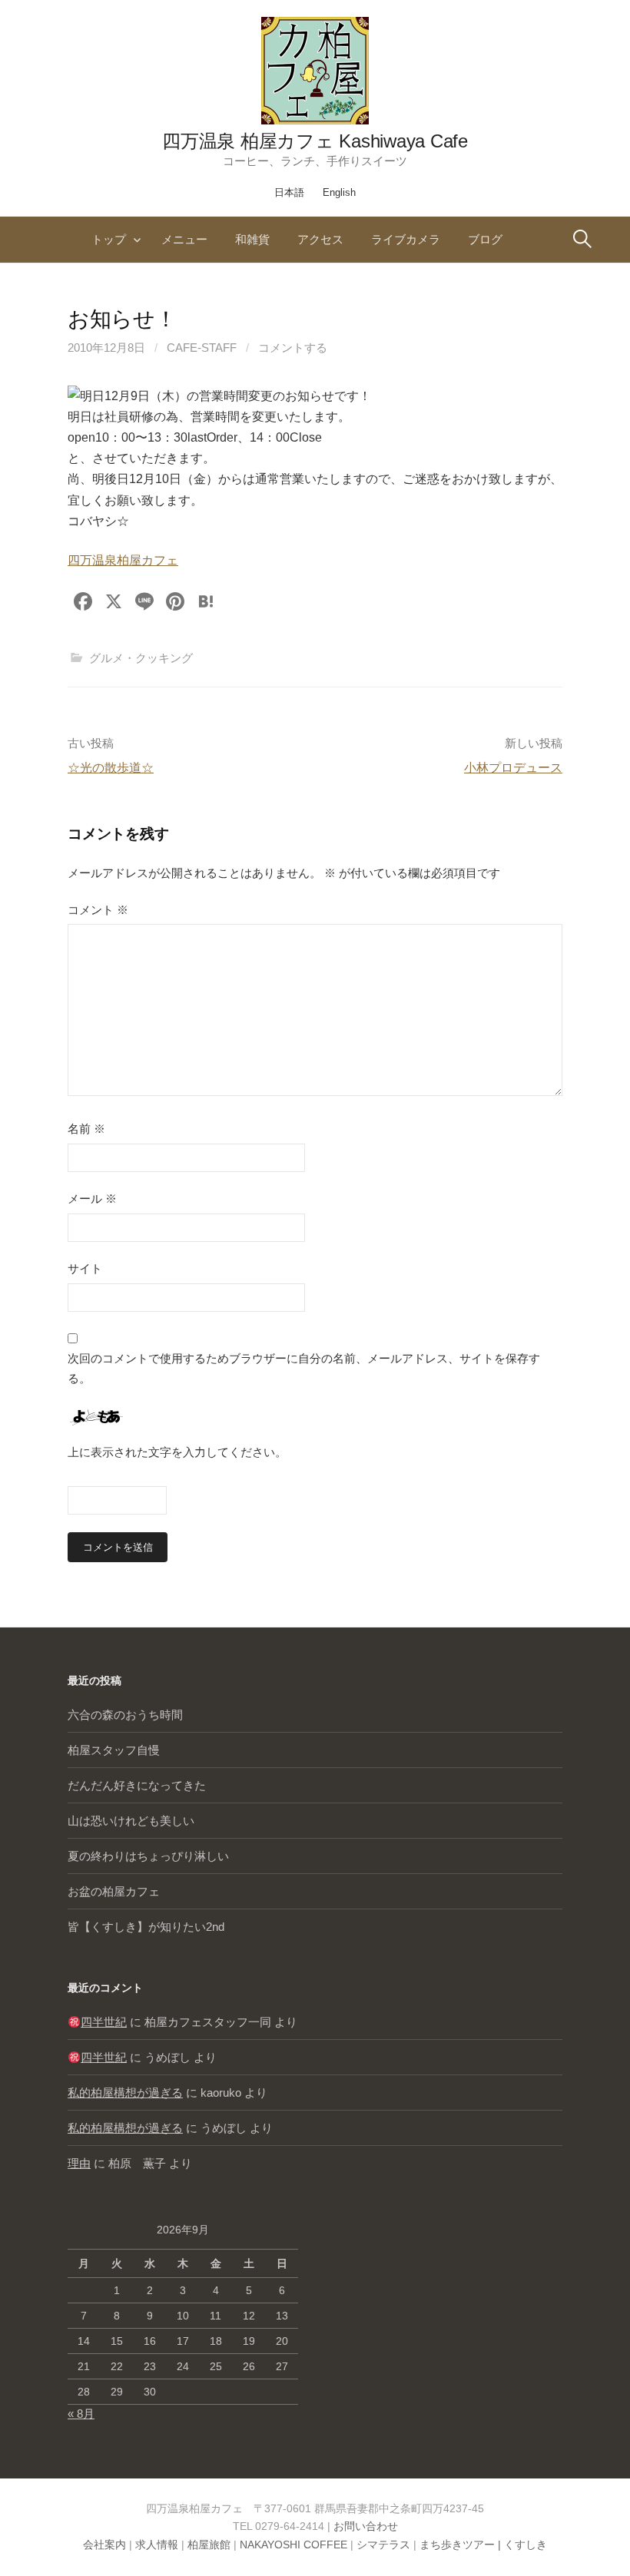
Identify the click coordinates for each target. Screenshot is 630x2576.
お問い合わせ (366, 2526)
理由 (79, 2163)
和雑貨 (252, 239)
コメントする (293, 348)
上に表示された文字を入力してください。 (177, 1452)
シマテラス (383, 2545)
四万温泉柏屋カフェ (123, 560)
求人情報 (157, 2545)
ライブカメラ (406, 239)
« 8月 (81, 2414)
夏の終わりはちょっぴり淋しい (148, 1856)
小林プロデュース (513, 768)
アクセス (320, 239)
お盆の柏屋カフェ (114, 1891)
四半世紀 (104, 2022)
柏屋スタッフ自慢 (114, 1750)
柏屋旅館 (209, 2545)
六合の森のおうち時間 (125, 1715)
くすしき (526, 2545)
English (339, 192)
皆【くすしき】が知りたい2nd (146, 1927)
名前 (86, 1129)
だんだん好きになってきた (137, 1785)
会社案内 (104, 2545)
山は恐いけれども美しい (131, 1821)
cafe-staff (202, 348)
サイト (85, 1268)
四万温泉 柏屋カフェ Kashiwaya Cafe (315, 141)
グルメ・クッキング (141, 658)
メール (92, 1199)
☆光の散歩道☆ (111, 768)
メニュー (184, 239)
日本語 (289, 192)
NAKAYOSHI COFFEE (293, 2545)
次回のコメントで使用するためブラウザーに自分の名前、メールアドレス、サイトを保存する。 (304, 1368)
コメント (98, 910)
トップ (109, 239)
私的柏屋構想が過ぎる (125, 2093)
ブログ (485, 239)
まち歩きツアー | (462, 2545)
